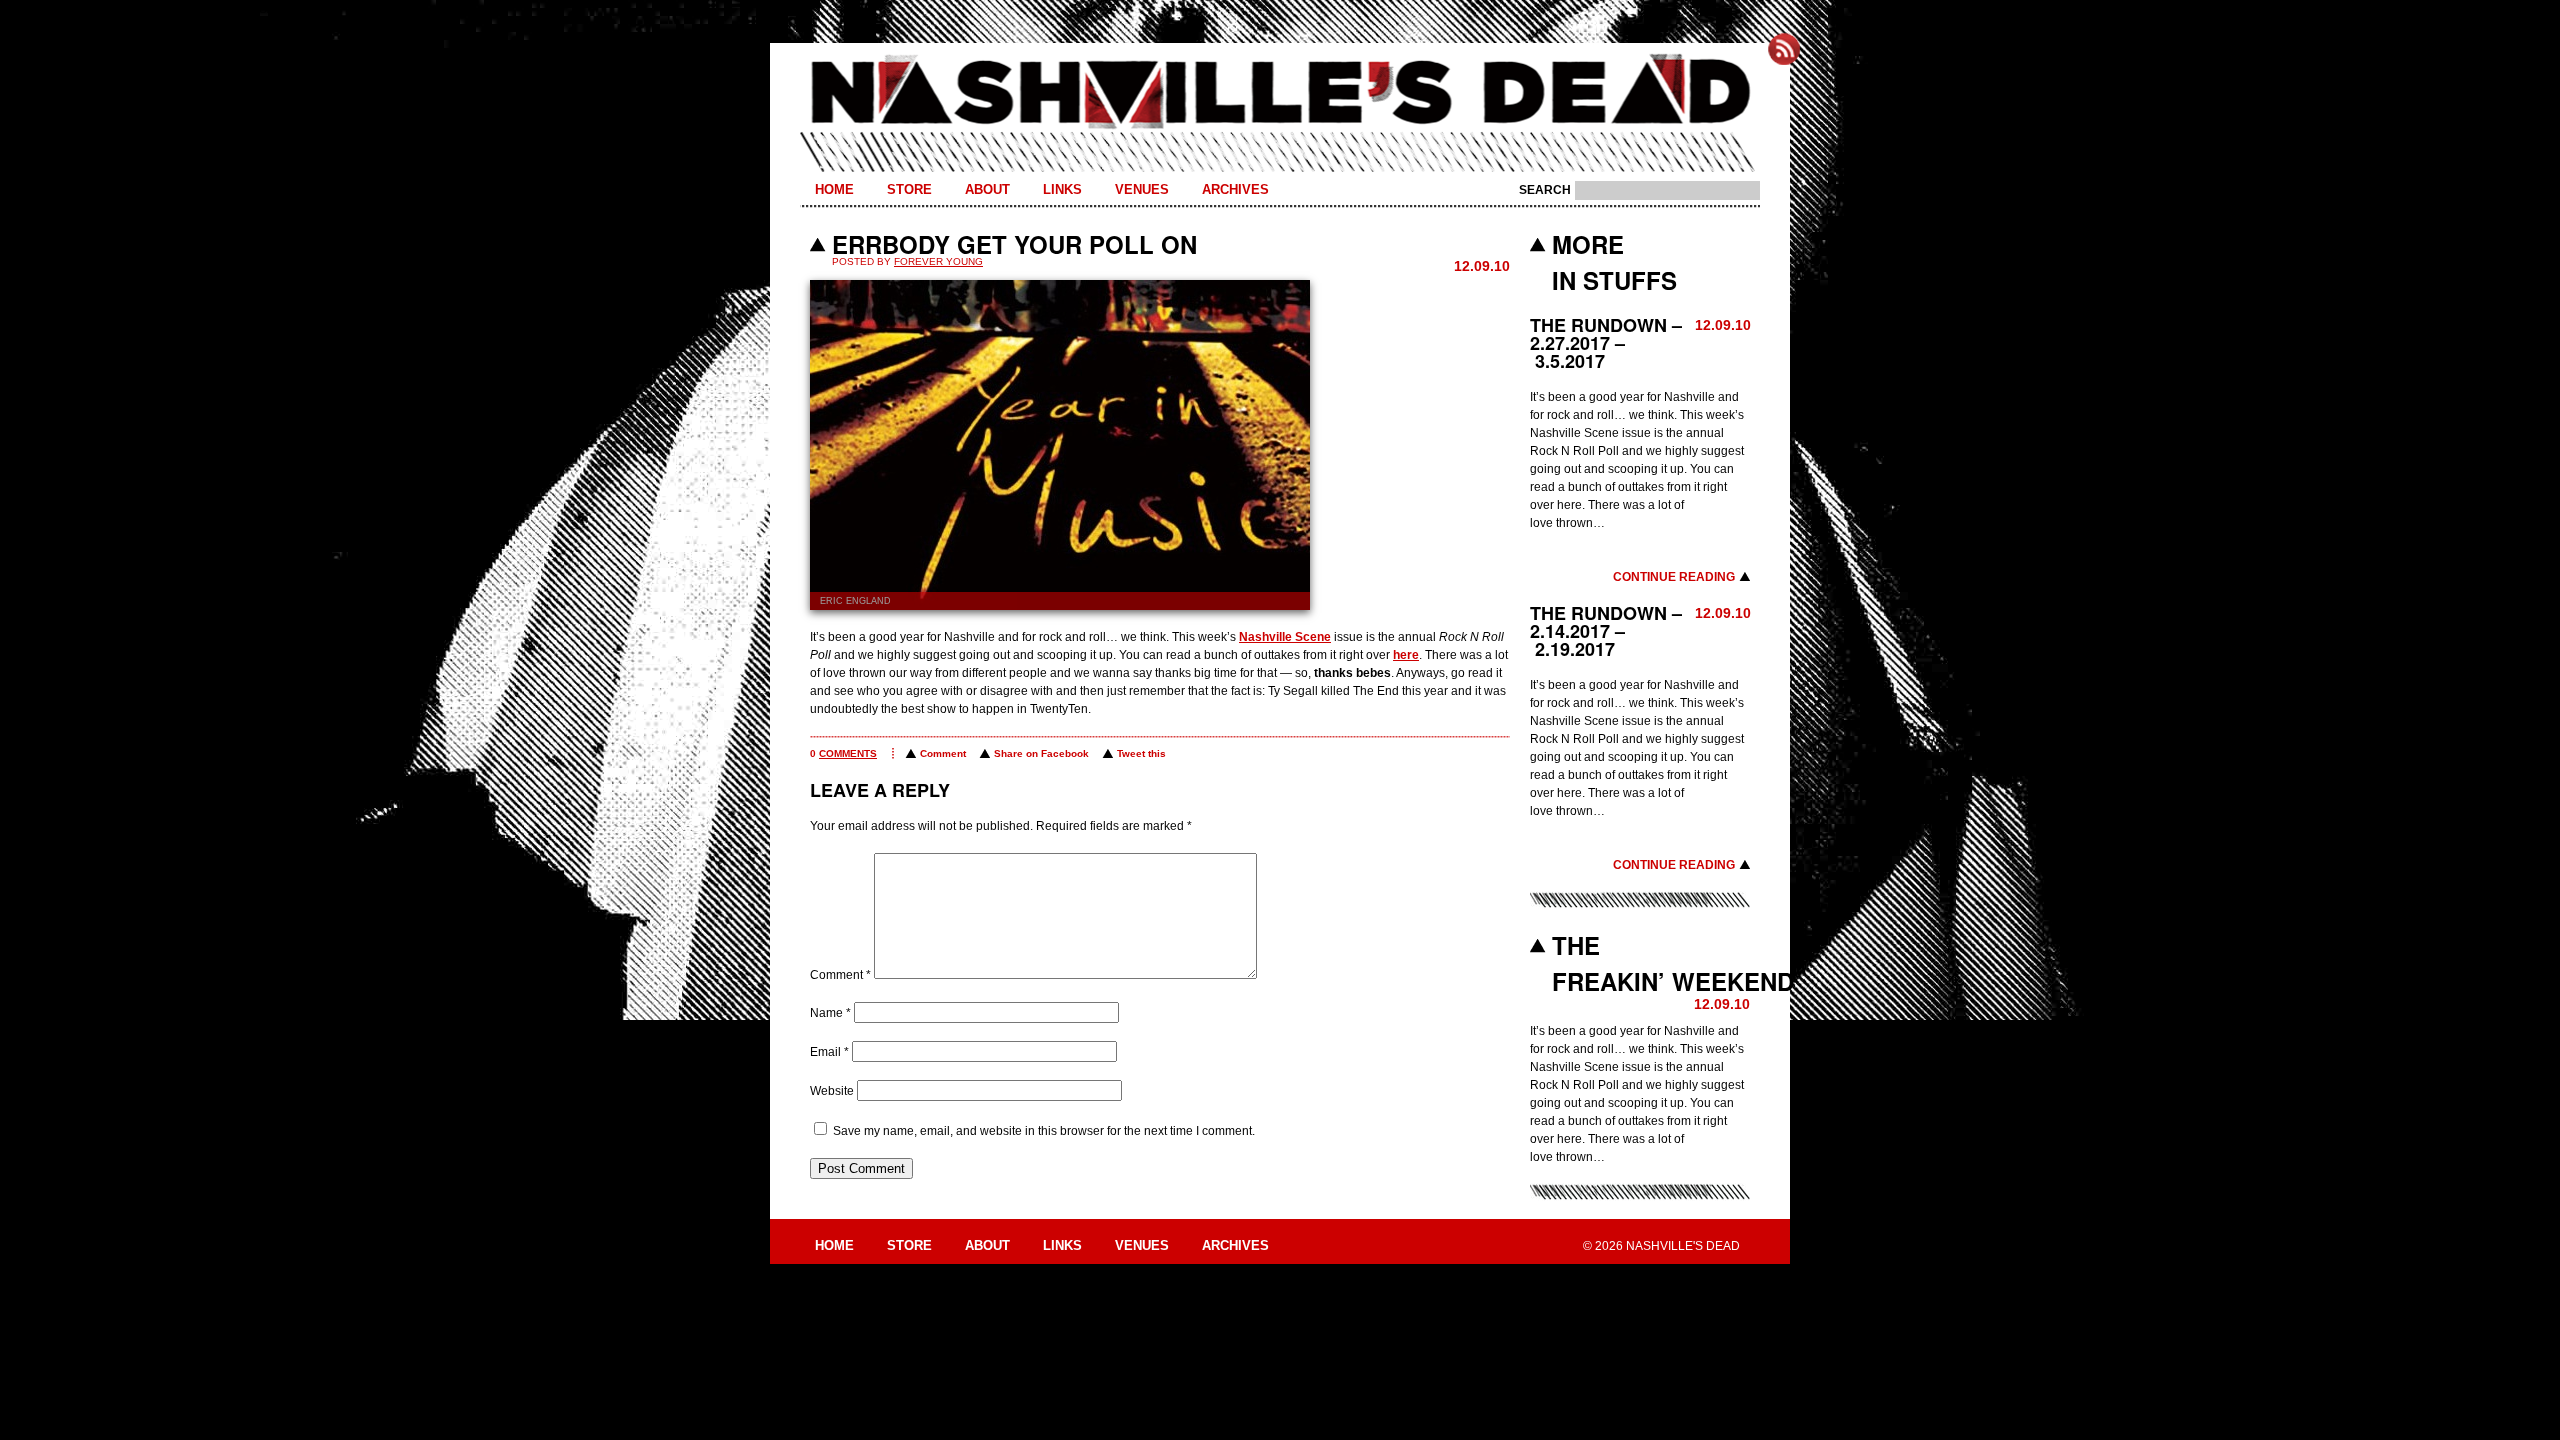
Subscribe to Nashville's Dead (1784, 49)
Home (834, 189)
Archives (1235, 189)
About (987, 189)
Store (909, 189)
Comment (943, 753)
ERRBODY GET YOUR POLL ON (1014, 244)
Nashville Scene (1285, 637)
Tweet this (1141, 753)
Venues (1142, 189)
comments (848, 753)
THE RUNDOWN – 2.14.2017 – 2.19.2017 (1606, 631)
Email (829, 1052)
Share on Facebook (1041, 753)
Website (832, 1091)
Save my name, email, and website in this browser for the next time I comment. (1044, 1131)
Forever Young (938, 261)
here (1406, 655)
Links (1062, 189)
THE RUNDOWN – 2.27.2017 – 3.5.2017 (1606, 343)
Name (830, 1013)
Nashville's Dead (1280, 93)
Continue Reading (1674, 577)
